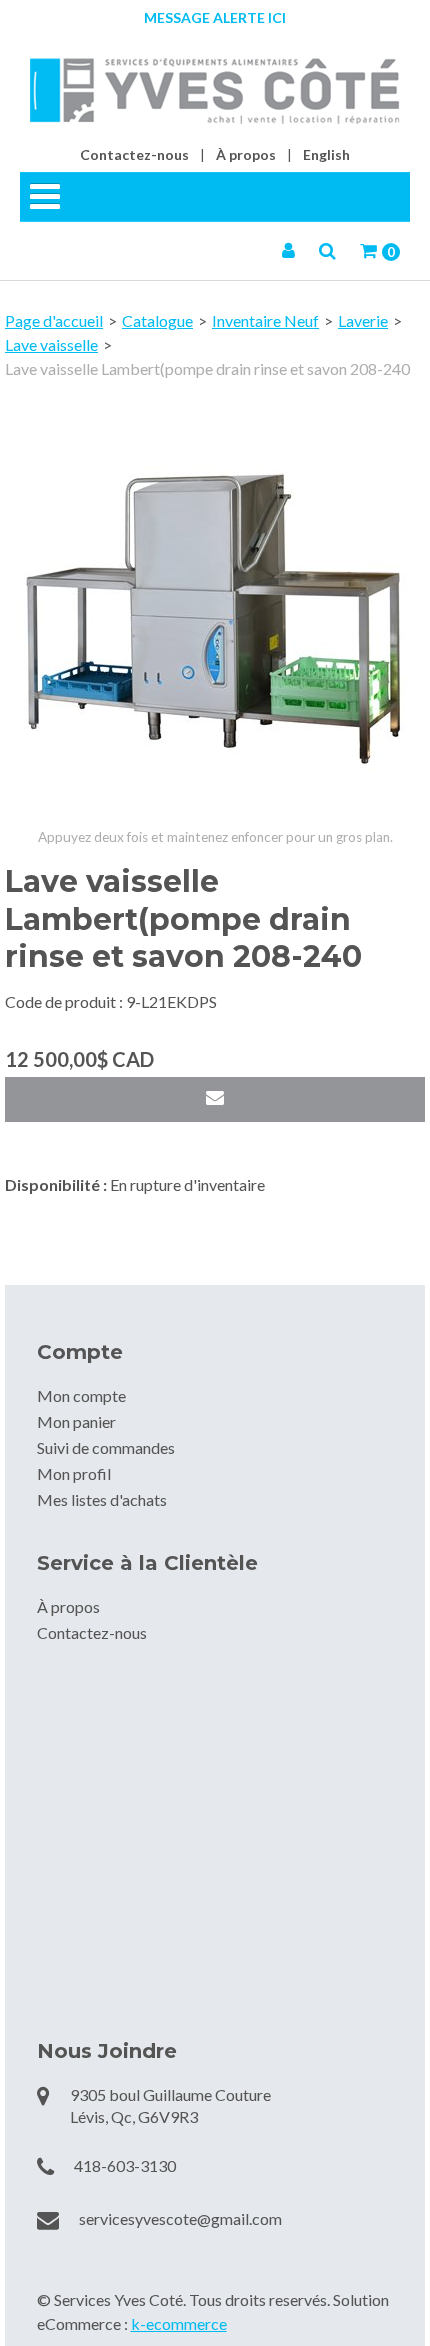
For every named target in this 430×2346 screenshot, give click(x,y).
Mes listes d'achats (102, 1499)
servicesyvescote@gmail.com (180, 2218)
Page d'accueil (54, 320)
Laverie (363, 320)
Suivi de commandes (106, 1447)
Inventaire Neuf (265, 320)
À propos (246, 154)
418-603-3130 (125, 2165)
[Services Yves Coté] (215, 91)
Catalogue (157, 320)
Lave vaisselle (51, 344)
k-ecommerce (179, 2323)
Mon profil (74, 1473)
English (326, 154)
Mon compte (81, 1395)
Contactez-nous (134, 154)
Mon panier (76, 1421)
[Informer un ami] (215, 1099)
